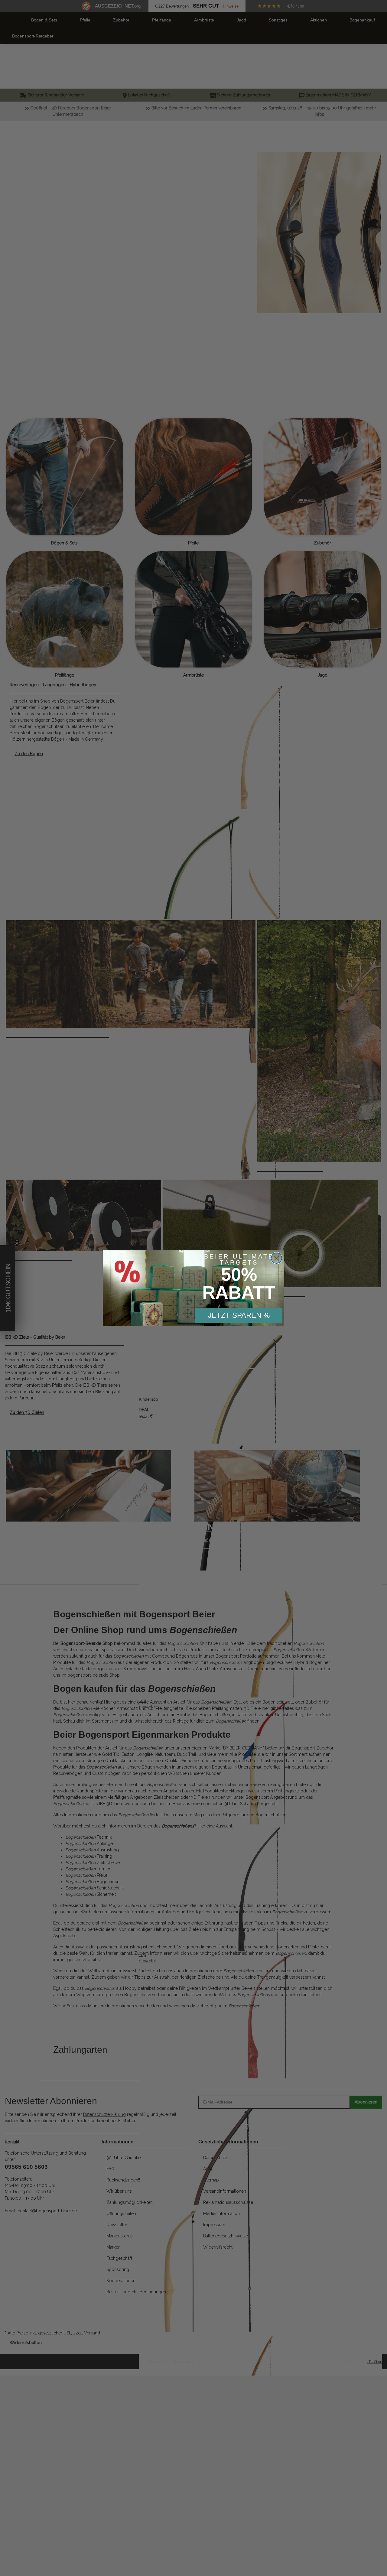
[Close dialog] (276, 1258)
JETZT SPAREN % (239, 1315)
